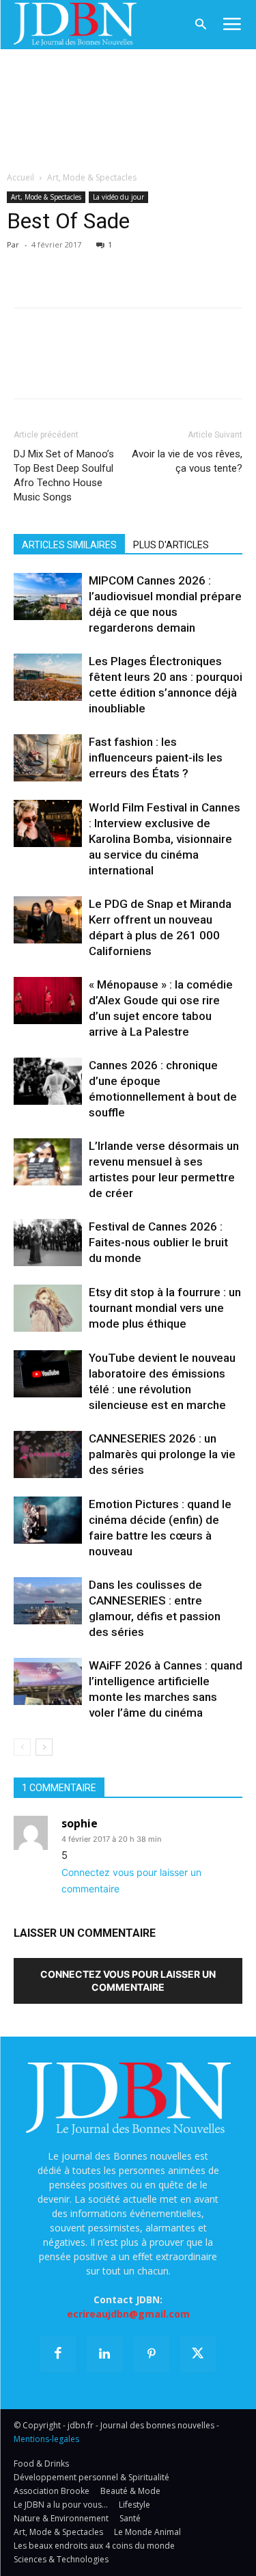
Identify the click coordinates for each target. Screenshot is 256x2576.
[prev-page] (22, 1747)
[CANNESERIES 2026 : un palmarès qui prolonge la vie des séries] (48, 1454)
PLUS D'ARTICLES (171, 545)
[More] (185, 265)
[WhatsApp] (122, 265)
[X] (59, 265)
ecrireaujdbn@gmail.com (128, 2314)
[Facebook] (27, 265)
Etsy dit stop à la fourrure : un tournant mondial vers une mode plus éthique (165, 1308)
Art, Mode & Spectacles (92, 177)
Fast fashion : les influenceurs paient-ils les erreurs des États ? (156, 757)
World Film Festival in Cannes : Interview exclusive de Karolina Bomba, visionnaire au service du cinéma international (165, 839)
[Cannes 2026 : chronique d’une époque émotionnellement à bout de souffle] (48, 1081)
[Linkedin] (153, 265)
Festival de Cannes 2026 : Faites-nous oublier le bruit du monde (158, 1242)
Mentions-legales (46, 2439)
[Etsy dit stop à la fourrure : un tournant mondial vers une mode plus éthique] (48, 1308)
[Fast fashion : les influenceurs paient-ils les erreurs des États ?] (48, 758)
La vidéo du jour (118, 197)
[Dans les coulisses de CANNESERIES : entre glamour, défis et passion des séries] (48, 1601)
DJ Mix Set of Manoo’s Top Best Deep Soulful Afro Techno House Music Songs (64, 475)
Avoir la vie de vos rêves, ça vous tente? (187, 461)
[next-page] (44, 1747)
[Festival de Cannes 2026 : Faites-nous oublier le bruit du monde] (48, 1243)
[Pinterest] (90, 265)
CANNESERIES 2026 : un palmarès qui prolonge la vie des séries (162, 1454)
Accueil (20, 177)
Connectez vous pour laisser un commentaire (128, 1981)
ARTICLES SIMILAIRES (69, 545)
